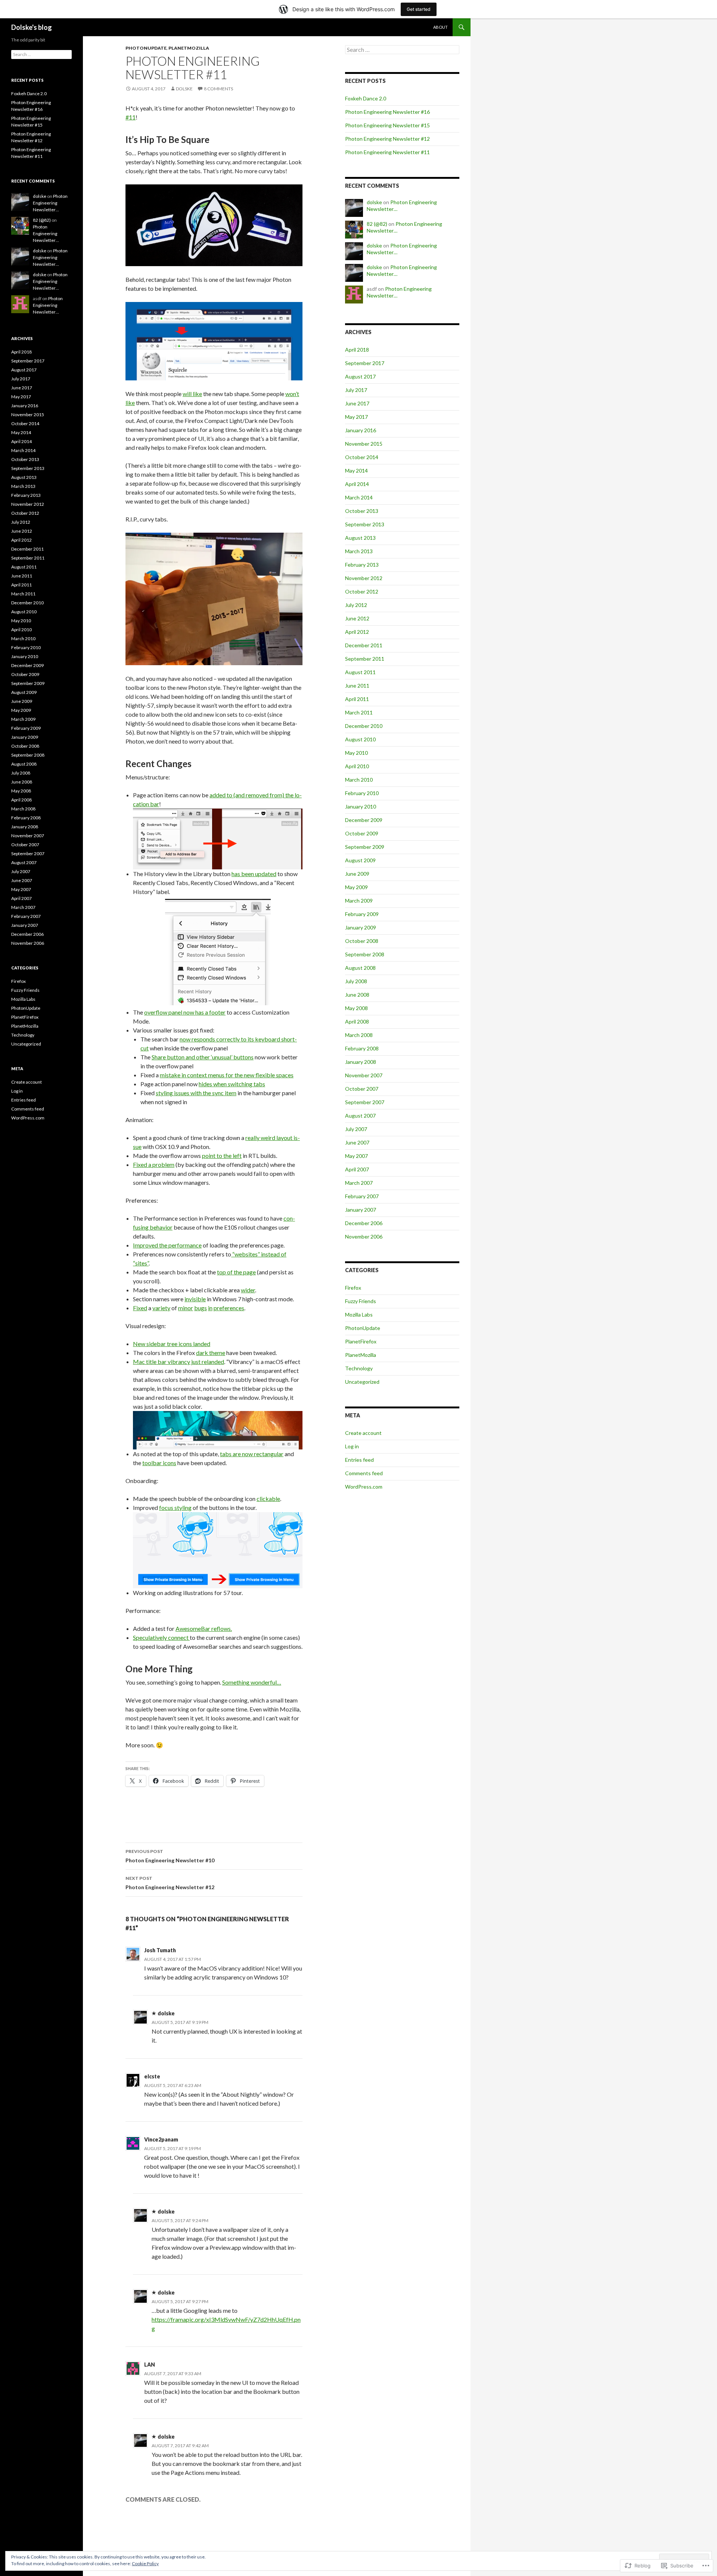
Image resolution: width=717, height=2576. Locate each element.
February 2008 (362, 1048)
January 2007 (361, 1210)
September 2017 (365, 363)
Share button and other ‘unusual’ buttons (203, 1057)
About (440, 27)
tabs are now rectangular (252, 1454)
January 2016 (361, 430)
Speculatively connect (161, 1637)
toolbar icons (159, 1463)
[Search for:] (402, 50)
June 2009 (357, 874)
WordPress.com (364, 1487)
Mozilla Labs (359, 1315)
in (210, 1308)
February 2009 (362, 914)
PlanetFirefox (361, 1341)
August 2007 (360, 1116)
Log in (352, 1446)
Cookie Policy (145, 2563)
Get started (419, 9)
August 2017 (360, 376)
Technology (359, 1368)
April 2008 (357, 1021)
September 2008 (365, 954)
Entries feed (359, 1460)
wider (248, 1290)
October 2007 (362, 1089)
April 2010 (357, 766)
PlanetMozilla (189, 48)
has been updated (254, 874)
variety (161, 1308)
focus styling (175, 1507)
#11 (131, 117)
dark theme (211, 1353)
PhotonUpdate (146, 48)
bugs (201, 1308)
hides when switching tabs (232, 1084)
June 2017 (357, 403)
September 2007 (365, 1102)
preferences (229, 1308)
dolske (184, 89)
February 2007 (362, 1196)
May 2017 (356, 417)
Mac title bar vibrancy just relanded (179, 1362)
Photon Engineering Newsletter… (50, 203)
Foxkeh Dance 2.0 (366, 98)
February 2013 (362, 565)
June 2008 (357, 995)
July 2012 (356, 605)
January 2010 (361, 806)
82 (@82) (377, 224)
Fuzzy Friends (361, 1301)
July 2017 (356, 390)
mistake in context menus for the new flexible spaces (227, 1075)
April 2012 (357, 632)
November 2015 (364, 444)
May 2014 (356, 471)
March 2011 (359, 712)
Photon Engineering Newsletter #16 (387, 112)
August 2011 (360, 672)
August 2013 (360, 538)
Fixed (140, 1308)
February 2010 (362, 793)
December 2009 (364, 820)
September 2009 (365, 847)
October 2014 (362, 457)
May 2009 (356, 887)
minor (186, 1308)
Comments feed (364, 1473)
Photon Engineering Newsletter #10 (170, 1856)
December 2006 (364, 1223)
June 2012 (357, 618)
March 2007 (359, 1183)
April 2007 (357, 1169)
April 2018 (357, 350)
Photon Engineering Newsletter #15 (387, 125)
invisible (195, 1299)
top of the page (236, 1272)
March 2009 (359, 901)
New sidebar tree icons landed (172, 1344)
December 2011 (364, 645)
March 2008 (359, 1035)
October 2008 (362, 941)
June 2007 (357, 1142)
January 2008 (361, 1062)
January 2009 (361, 927)
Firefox (353, 1288)
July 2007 (356, 1129)
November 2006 (364, 1236)
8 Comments (218, 89)
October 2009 (362, 833)
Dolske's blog (32, 27)
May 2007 (356, 1156)
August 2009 (360, 860)
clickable (268, 1499)
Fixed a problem (154, 1164)
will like (192, 394)
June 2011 (357, 686)
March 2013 (359, 551)
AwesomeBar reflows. (204, 1628)
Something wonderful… (252, 1682)
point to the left (222, 1155)
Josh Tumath (160, 1950)
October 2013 (362, 511)
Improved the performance (167, 1245)
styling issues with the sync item (196, 1093)
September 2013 (365, 524)
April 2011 (357, 699)
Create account (363, 1433)
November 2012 (364, 578)
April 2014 (357, 484)
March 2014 (359, 497)
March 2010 (359, 780)
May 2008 (356, 1008)
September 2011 (365, 659)
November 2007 (364, 1075)
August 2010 (360, 739)
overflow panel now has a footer (185, 1012)
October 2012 (362, 591)
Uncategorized (362, 1382)
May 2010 (356, 753)
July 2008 (356, 981)
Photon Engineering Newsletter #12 (170, 1883)
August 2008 (360, 968)
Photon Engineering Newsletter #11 (387, 152)
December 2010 (364, 726)
